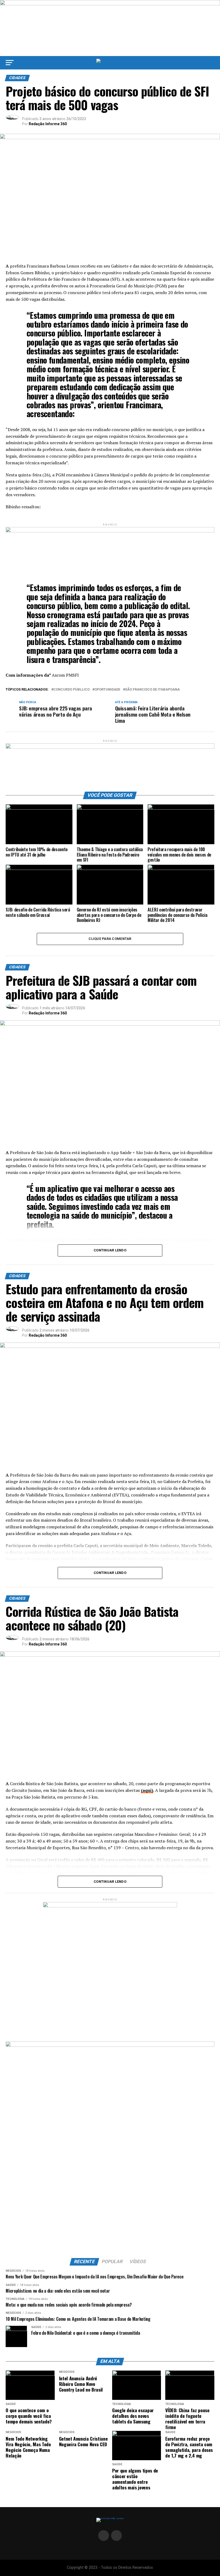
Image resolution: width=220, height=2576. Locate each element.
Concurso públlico (71, 690)
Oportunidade (107, 690)
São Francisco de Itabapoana (152, 690)
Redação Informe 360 (48, 124)
